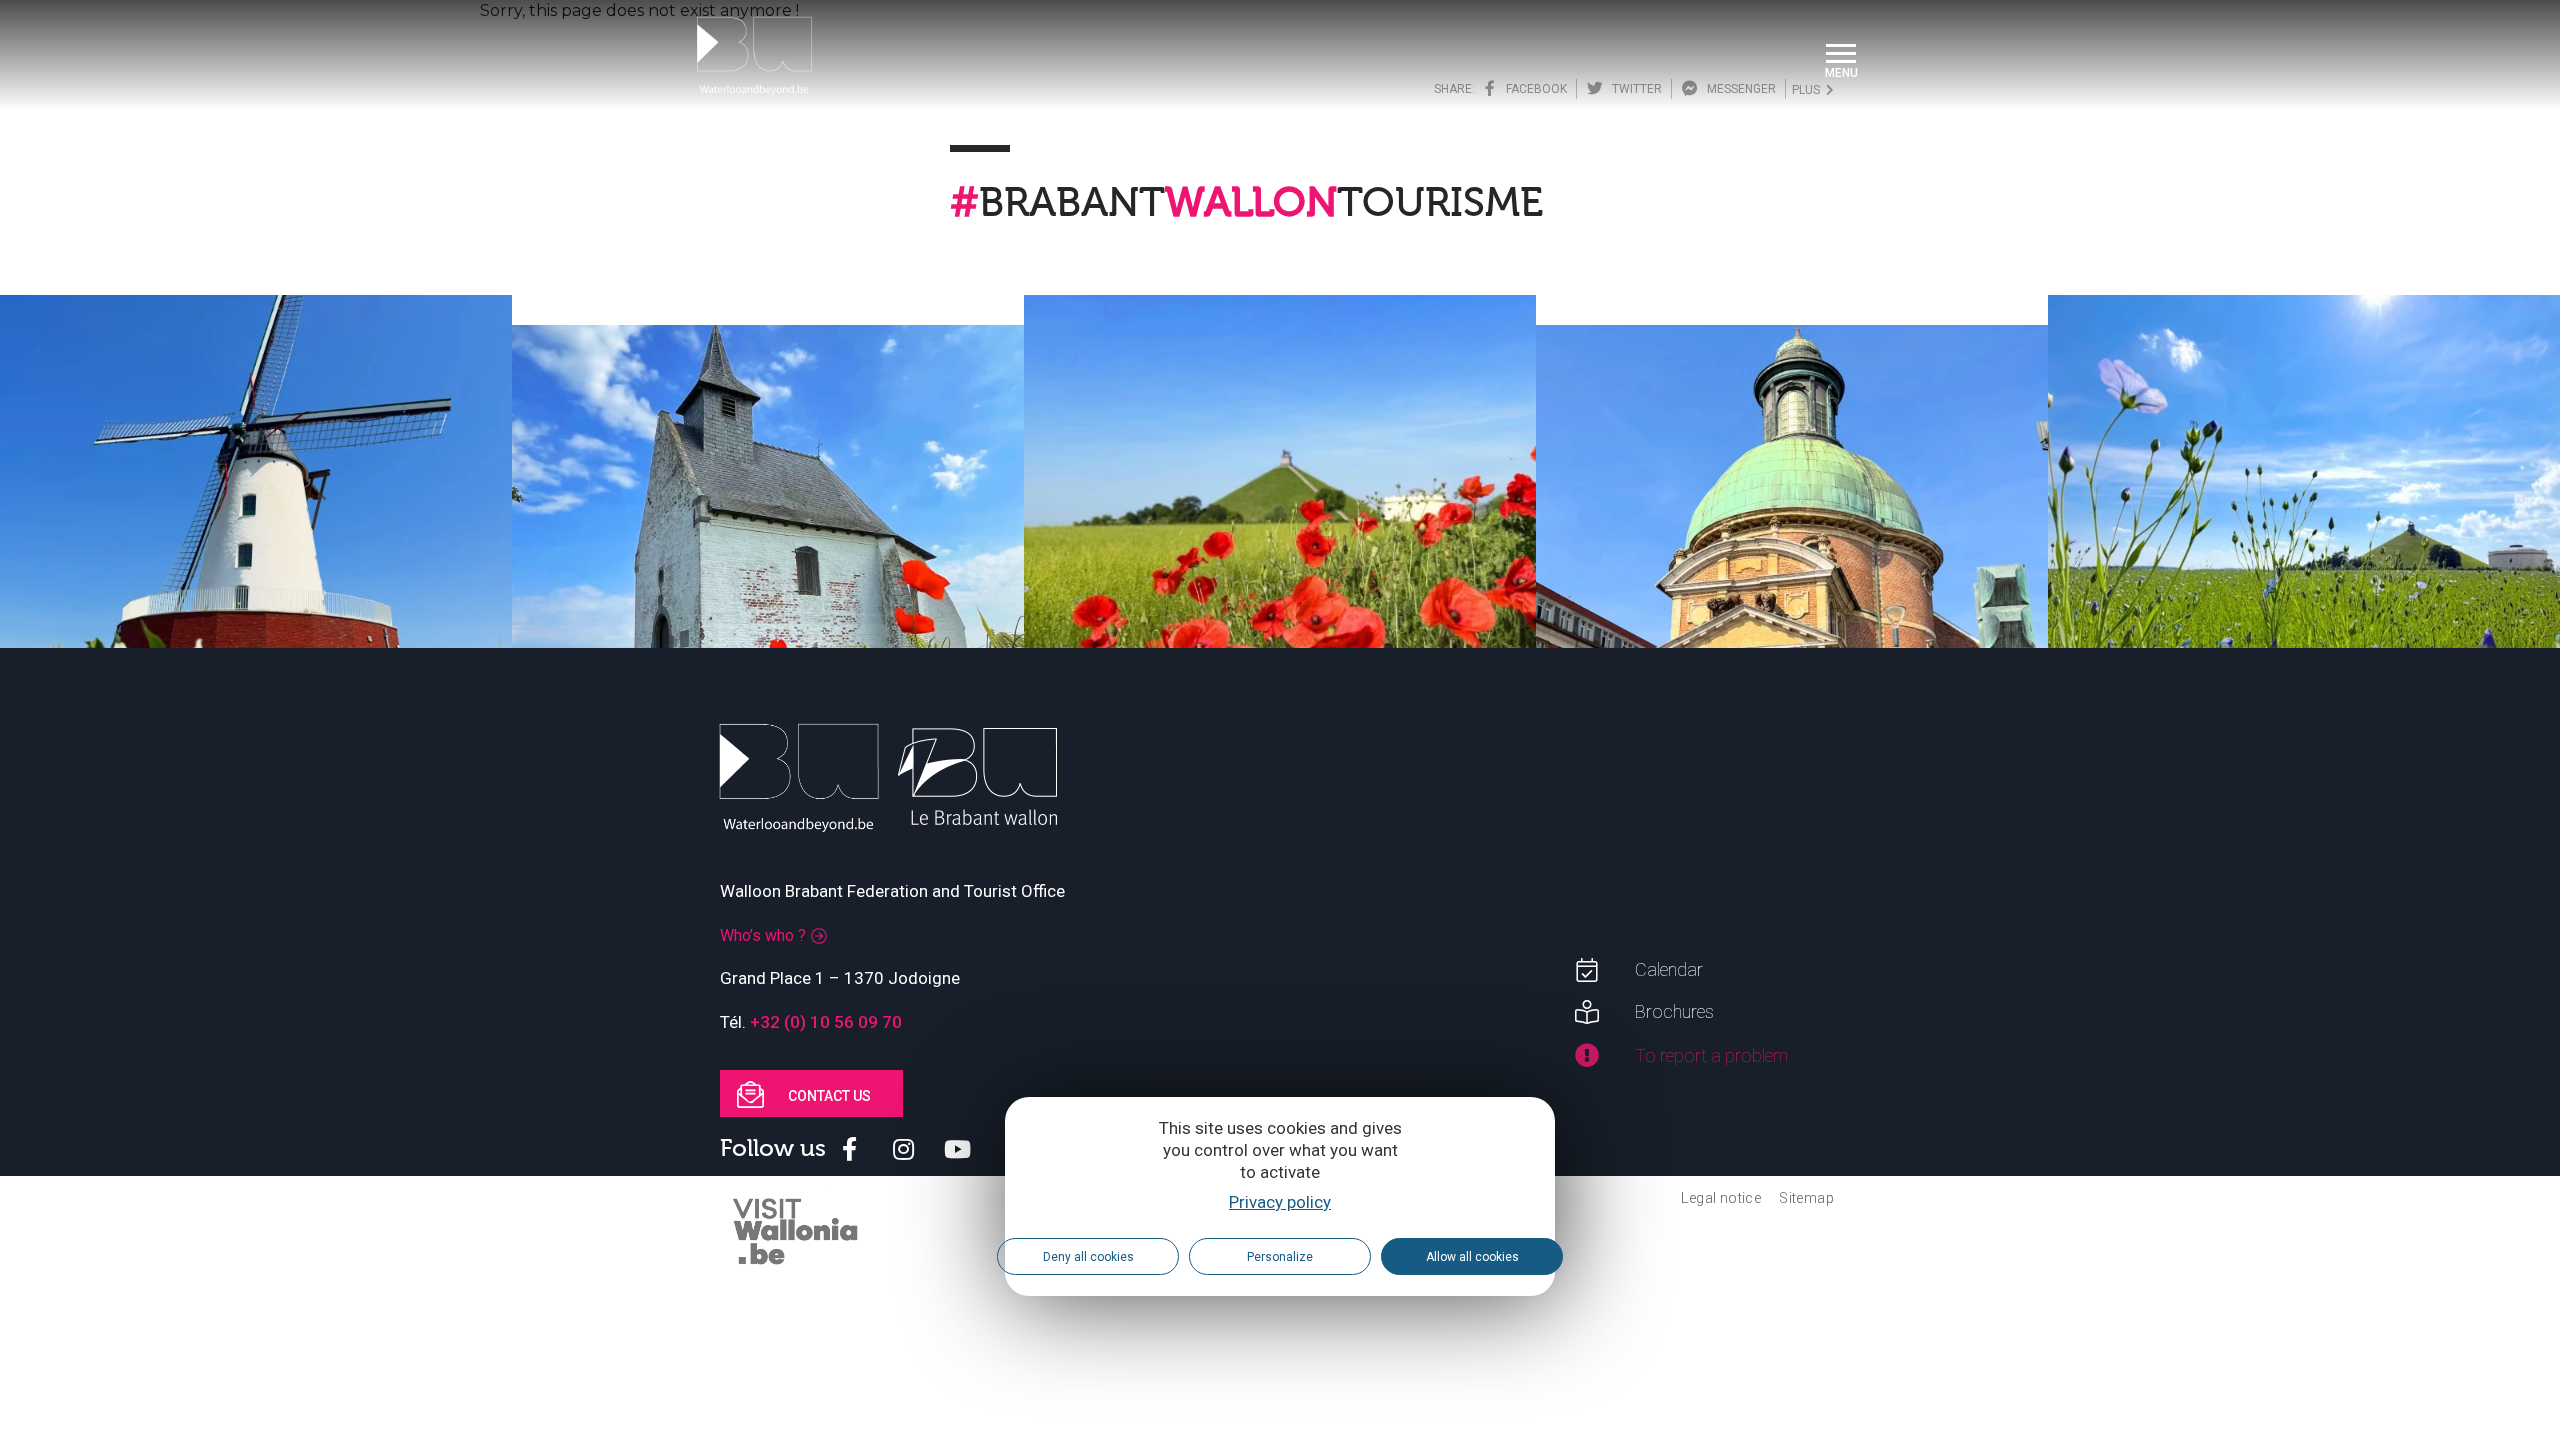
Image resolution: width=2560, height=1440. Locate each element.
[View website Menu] (1841, 55)
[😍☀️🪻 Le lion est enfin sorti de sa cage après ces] (2304, 551)
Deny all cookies (1088, 1257)
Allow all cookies (1472, 1257)
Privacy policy (1280, 1202)
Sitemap (1806, 1198)
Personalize (1280, 1257)
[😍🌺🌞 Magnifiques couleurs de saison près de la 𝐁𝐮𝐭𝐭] (1280, 551)
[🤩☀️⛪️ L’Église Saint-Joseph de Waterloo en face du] (1792, 581)
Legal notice (1721, 1198)
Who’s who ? (763, 935)
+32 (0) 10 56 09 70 (826, 1022)
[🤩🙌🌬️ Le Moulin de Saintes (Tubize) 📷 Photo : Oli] (256, 551)
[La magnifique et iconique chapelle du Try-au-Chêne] (768, 581)
